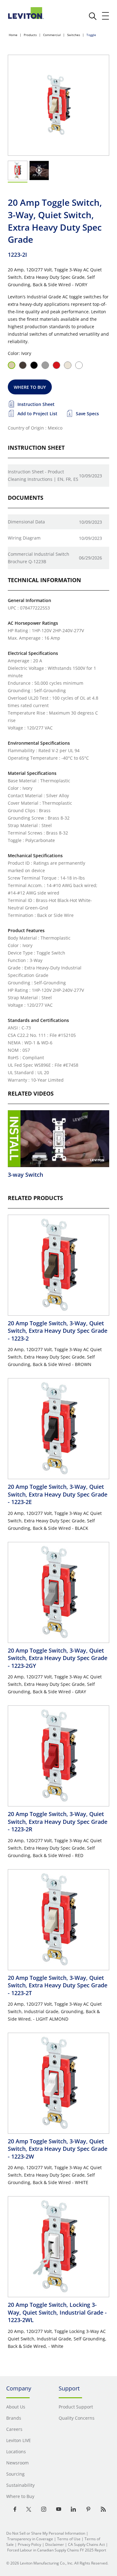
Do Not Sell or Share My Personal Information (46, 2533)
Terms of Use (69, 2539)
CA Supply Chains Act (86, 2544)
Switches (74, 35)
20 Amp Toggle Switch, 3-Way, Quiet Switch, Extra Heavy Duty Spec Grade (58, 1331)
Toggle (91, 35)
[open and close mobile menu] (106, 16)
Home (13, 35)
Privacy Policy (29, 2544)
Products (30, 35)
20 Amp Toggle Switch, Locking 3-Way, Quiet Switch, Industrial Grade (57, 2312)
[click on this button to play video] (39, 170)
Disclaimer (55, 2544)
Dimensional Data (26, 522)
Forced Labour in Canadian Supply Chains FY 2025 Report (57, 2550)
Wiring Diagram (24, 538)
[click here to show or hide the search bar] (93, 16)
